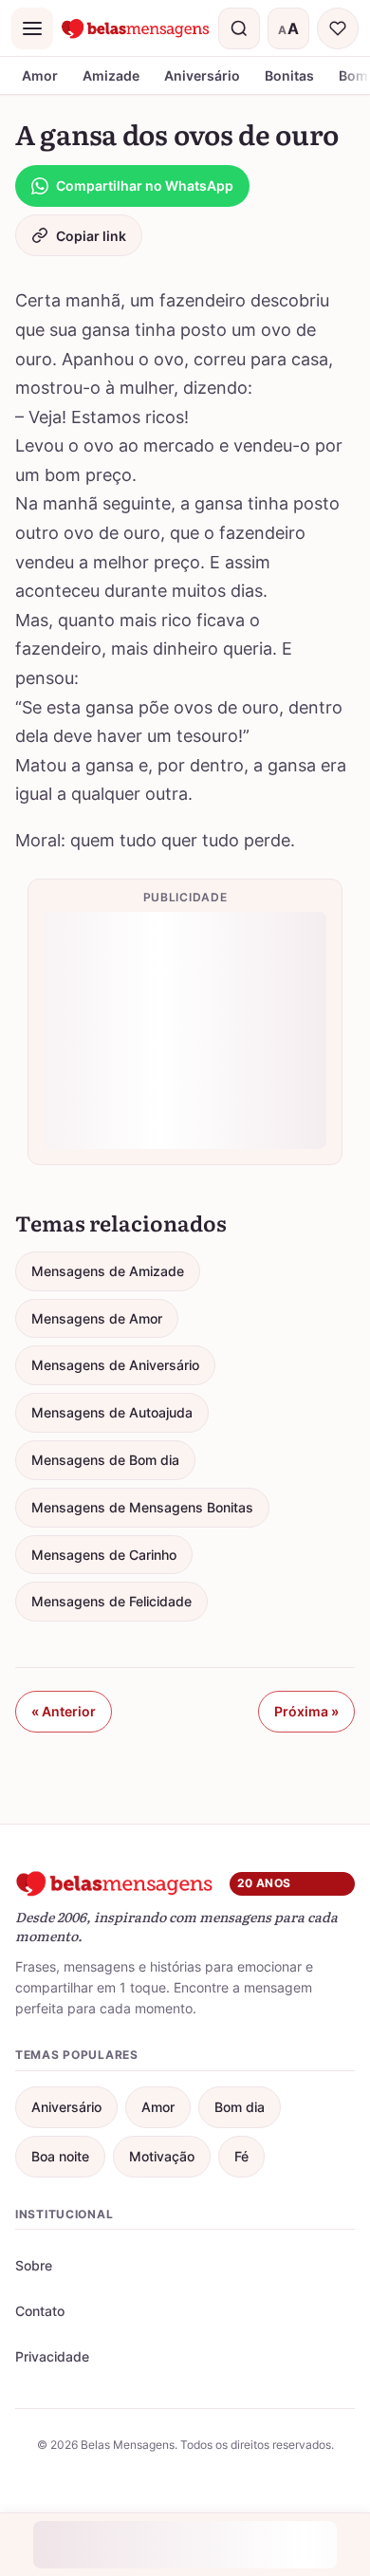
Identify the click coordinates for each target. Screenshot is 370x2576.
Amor (40, 75)
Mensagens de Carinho (104, 1555)
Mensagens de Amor (97, 1318)
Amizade (111, 75)
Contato (40, 2311)
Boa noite (60, 2156)
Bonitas (289, 75)
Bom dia (240, 2107)
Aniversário (202, 75)
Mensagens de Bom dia (105, 1460)
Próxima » (306, 1711)
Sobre (34, 2265)
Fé (241, 2156)
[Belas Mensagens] (136, 28)
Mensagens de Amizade (108, 1271)
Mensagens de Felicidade (111, 1601)
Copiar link (91, 236)
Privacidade (52, 2356)
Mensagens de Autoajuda (112, 1412)
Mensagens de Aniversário (115, 1365)
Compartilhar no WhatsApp (145, 185)
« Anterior (64, 1711)
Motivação (162, 2156)
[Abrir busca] (239, 28)
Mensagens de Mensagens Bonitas (142, 1507)
